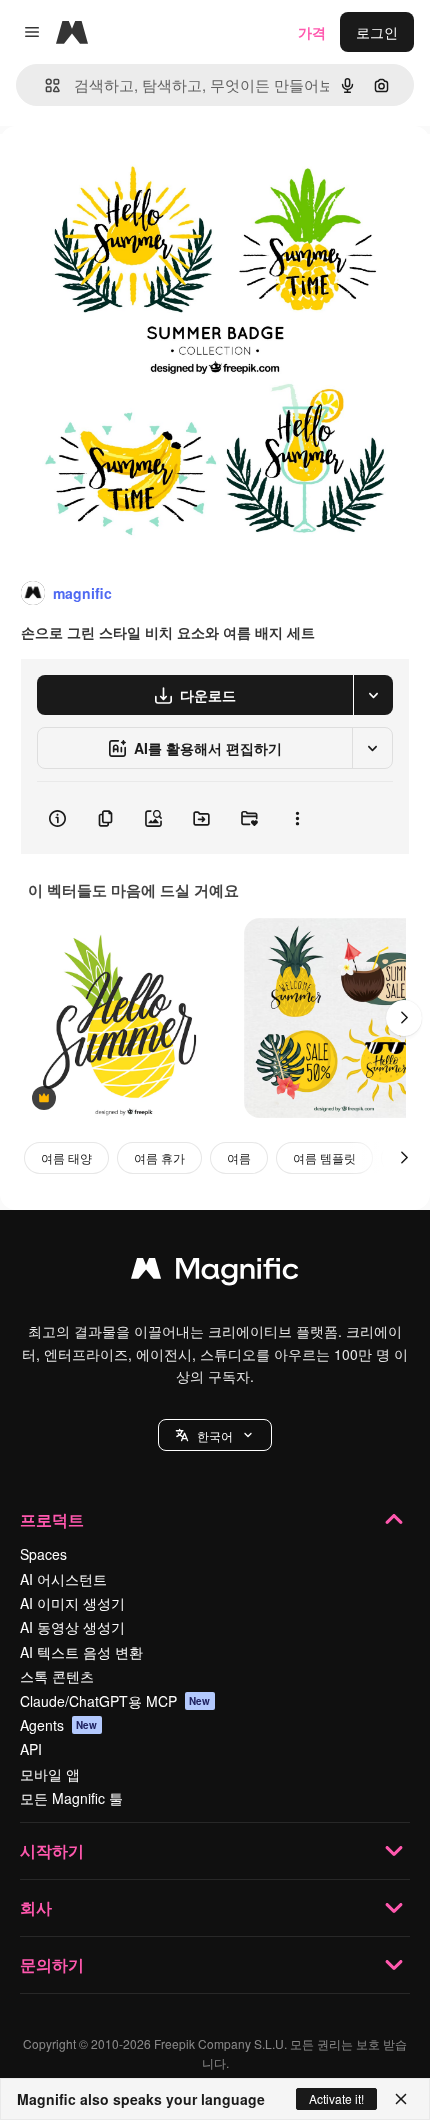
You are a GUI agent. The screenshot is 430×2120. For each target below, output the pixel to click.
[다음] (404, 1018)
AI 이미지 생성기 (72, 1603)
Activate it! (336, 2098)
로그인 (377, 32)
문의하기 (52, 1964)
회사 (36, 1907)
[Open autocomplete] (44, 85)
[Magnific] (215, 1273)
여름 (239, 1157)
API (31, 1749)
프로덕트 (52, 1519)
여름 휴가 (159, 1157)
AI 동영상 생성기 (72, 1627)
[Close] (401, 2099)
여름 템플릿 (324, 1157)
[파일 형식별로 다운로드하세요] (373, 695)
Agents (59, 1725)
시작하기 (52, 1850)
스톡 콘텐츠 (57, 1676)
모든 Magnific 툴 (71, 1798)
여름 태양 (66, 1157)
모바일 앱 (50, 1774)
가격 (312, 32)
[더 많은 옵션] (297, 818)
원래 (115, 171)
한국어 (215, 1435)
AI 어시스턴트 (63, 1579)
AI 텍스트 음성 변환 (81, 1652)
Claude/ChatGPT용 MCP (115, 1701)
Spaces (43, 1554)
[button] (215, 1435)
